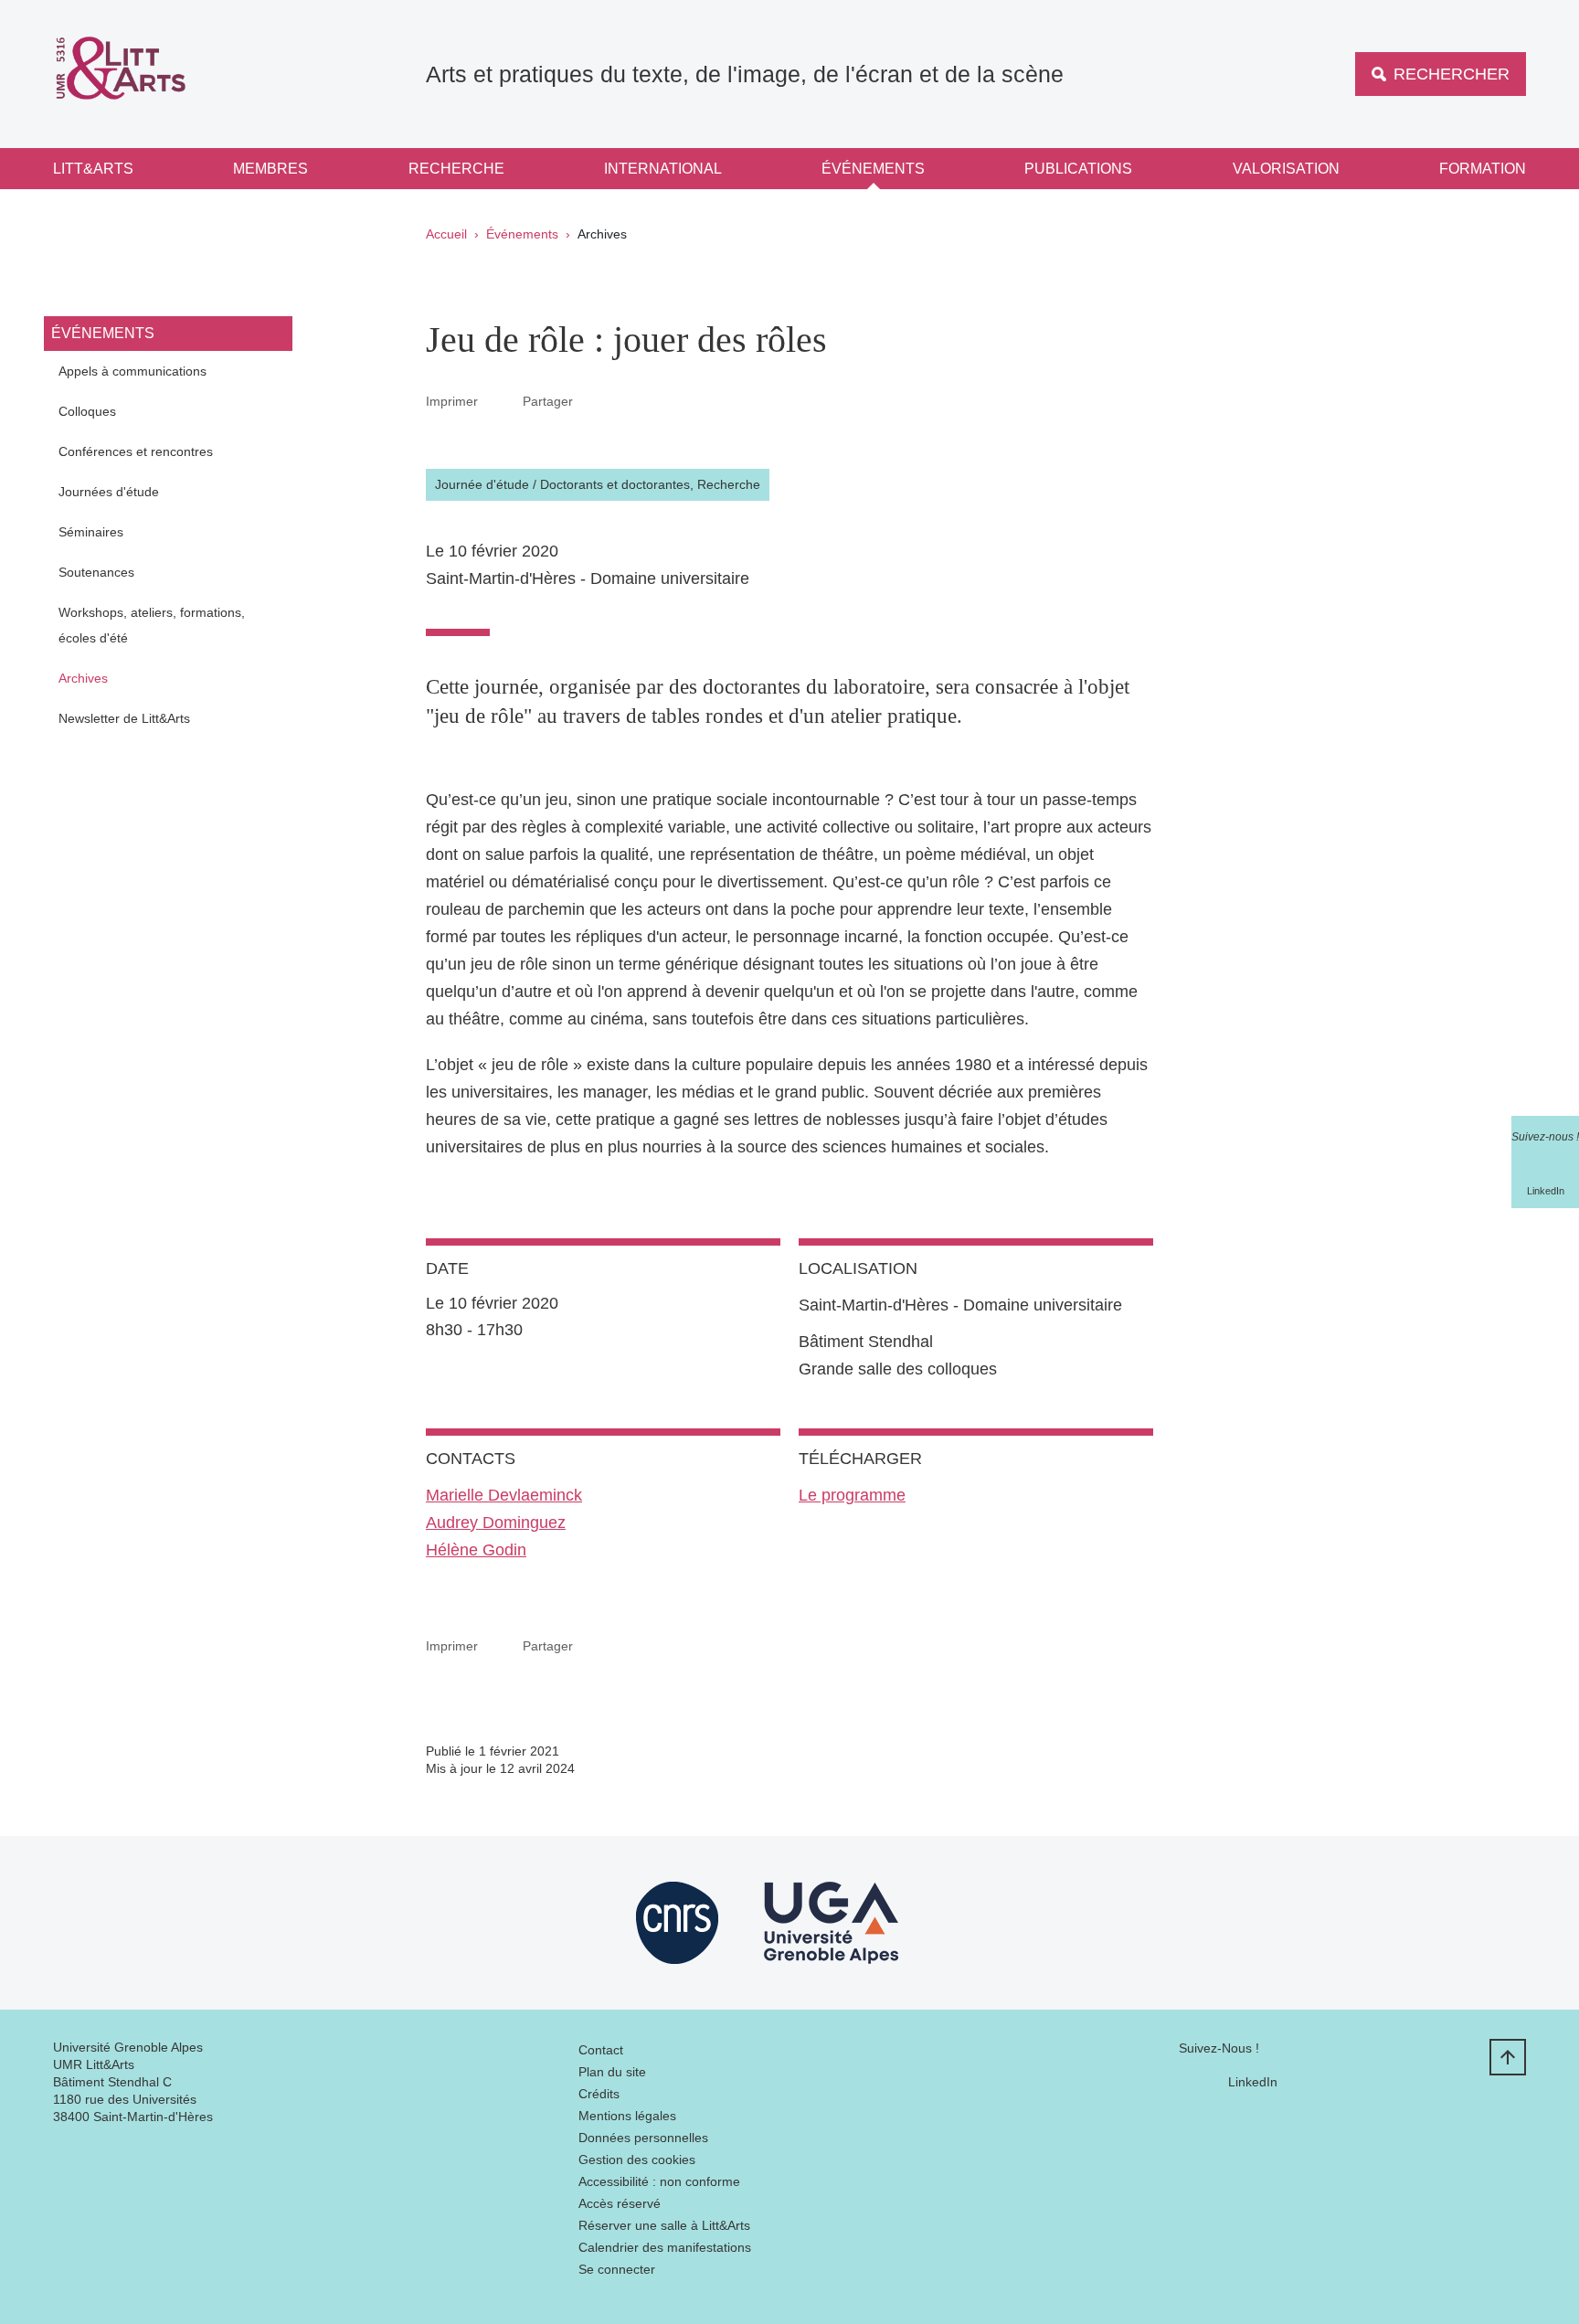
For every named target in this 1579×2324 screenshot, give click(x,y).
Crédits (599, 2094)
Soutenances (96, 572)
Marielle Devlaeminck (504, 1495)
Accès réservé (620, 2203)
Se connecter (617, 2269)
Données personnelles (643, 2138)
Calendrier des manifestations (665, 2247)
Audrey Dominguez (496, 1523)
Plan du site (612, 2072)
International (663, 169)
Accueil (446, 234)
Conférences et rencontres (136, 451)
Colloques (87, 411)
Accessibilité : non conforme (659, 2181)
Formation (1483, 169)
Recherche (456, 169)
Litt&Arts (93, 169)
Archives (83, 678)
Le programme (852, 1495)
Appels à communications (132, 371)
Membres (270, 169)
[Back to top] (1508, 2057)
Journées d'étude (109, 492)
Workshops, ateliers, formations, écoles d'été (152, 625)
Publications (1078, 169)
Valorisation (1286, 169)
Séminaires (91, 532)
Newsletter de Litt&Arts (124, 718)
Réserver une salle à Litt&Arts (664, 2225)
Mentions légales (627, 2116)
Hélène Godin (476, 1550)
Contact (601, 2050)
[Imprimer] (501, 401)
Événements (873, 169)
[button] (595, 400)
